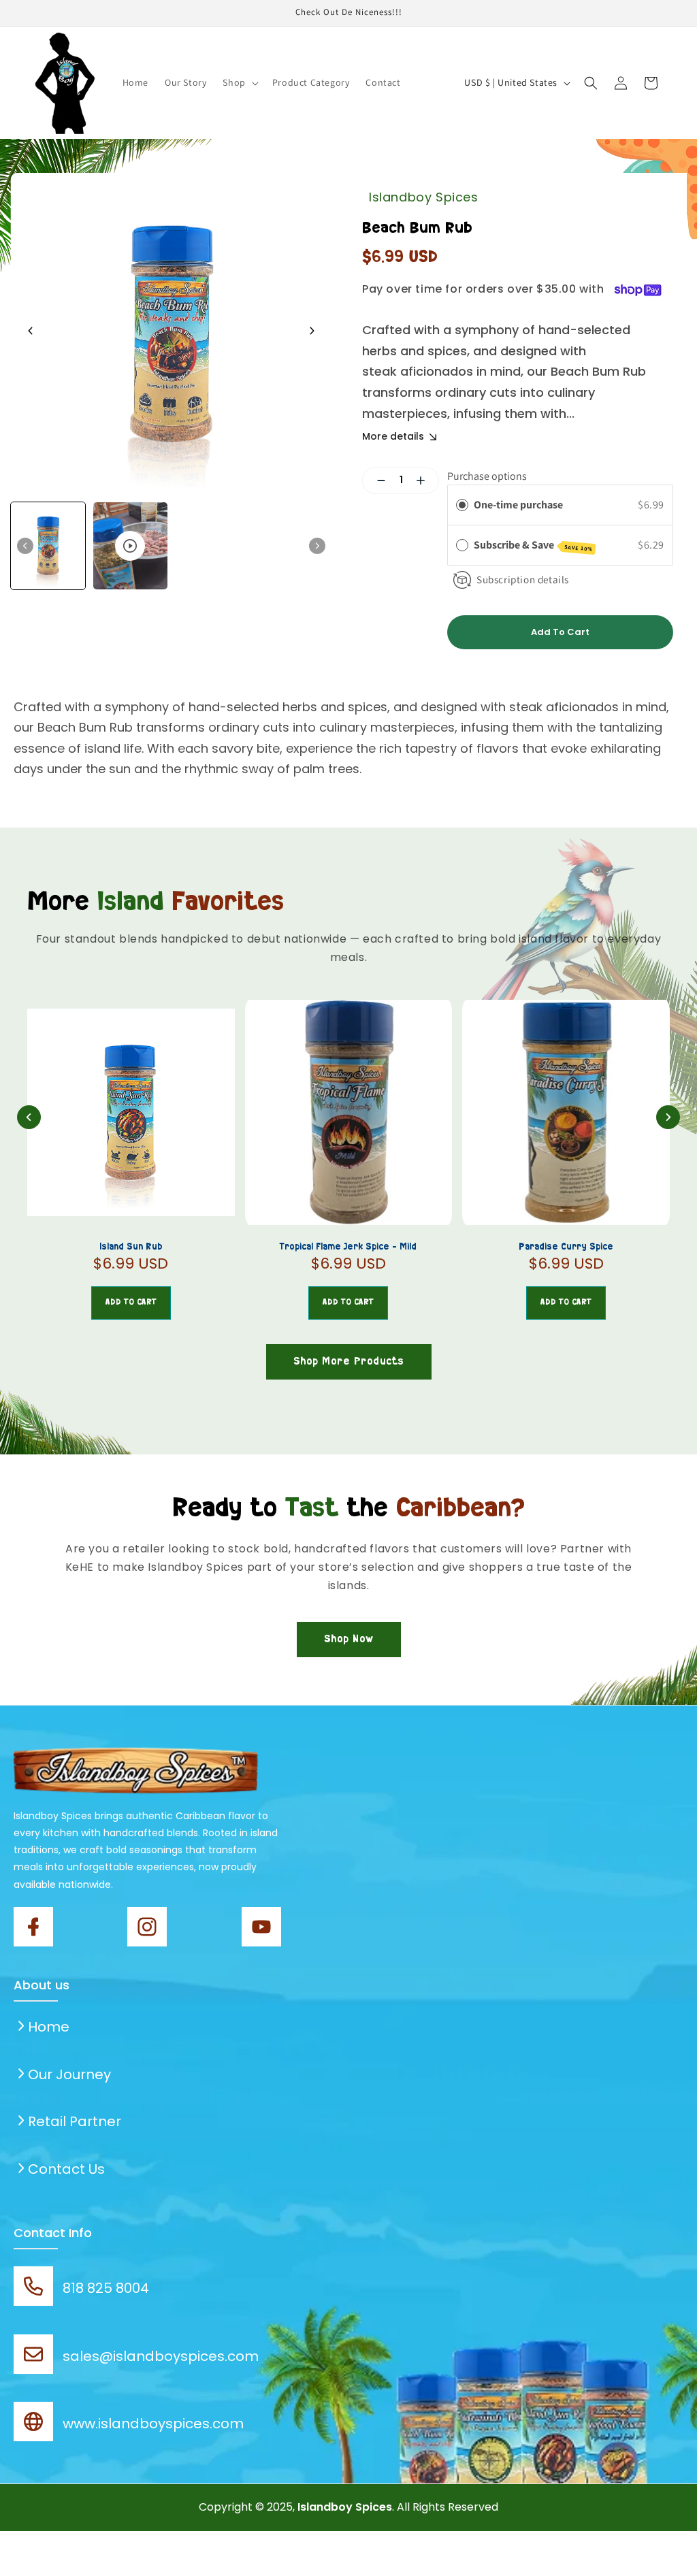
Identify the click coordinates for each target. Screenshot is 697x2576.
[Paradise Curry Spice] (566, 1112)
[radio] (462, 505)
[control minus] (376, 480)
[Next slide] (312, 331)
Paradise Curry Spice (566, 1247)
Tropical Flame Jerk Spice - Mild (348, 1247)
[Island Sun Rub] (131, 1112)
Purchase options (487, 476)
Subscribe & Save (533, 545)
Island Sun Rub (131, 1247)
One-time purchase (518, 505)
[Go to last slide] (31, 331)
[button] (239, 82)
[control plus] (426, 480)
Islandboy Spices (424, 197)
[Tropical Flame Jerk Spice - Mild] (349, 1112)
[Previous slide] (29, 1117)
